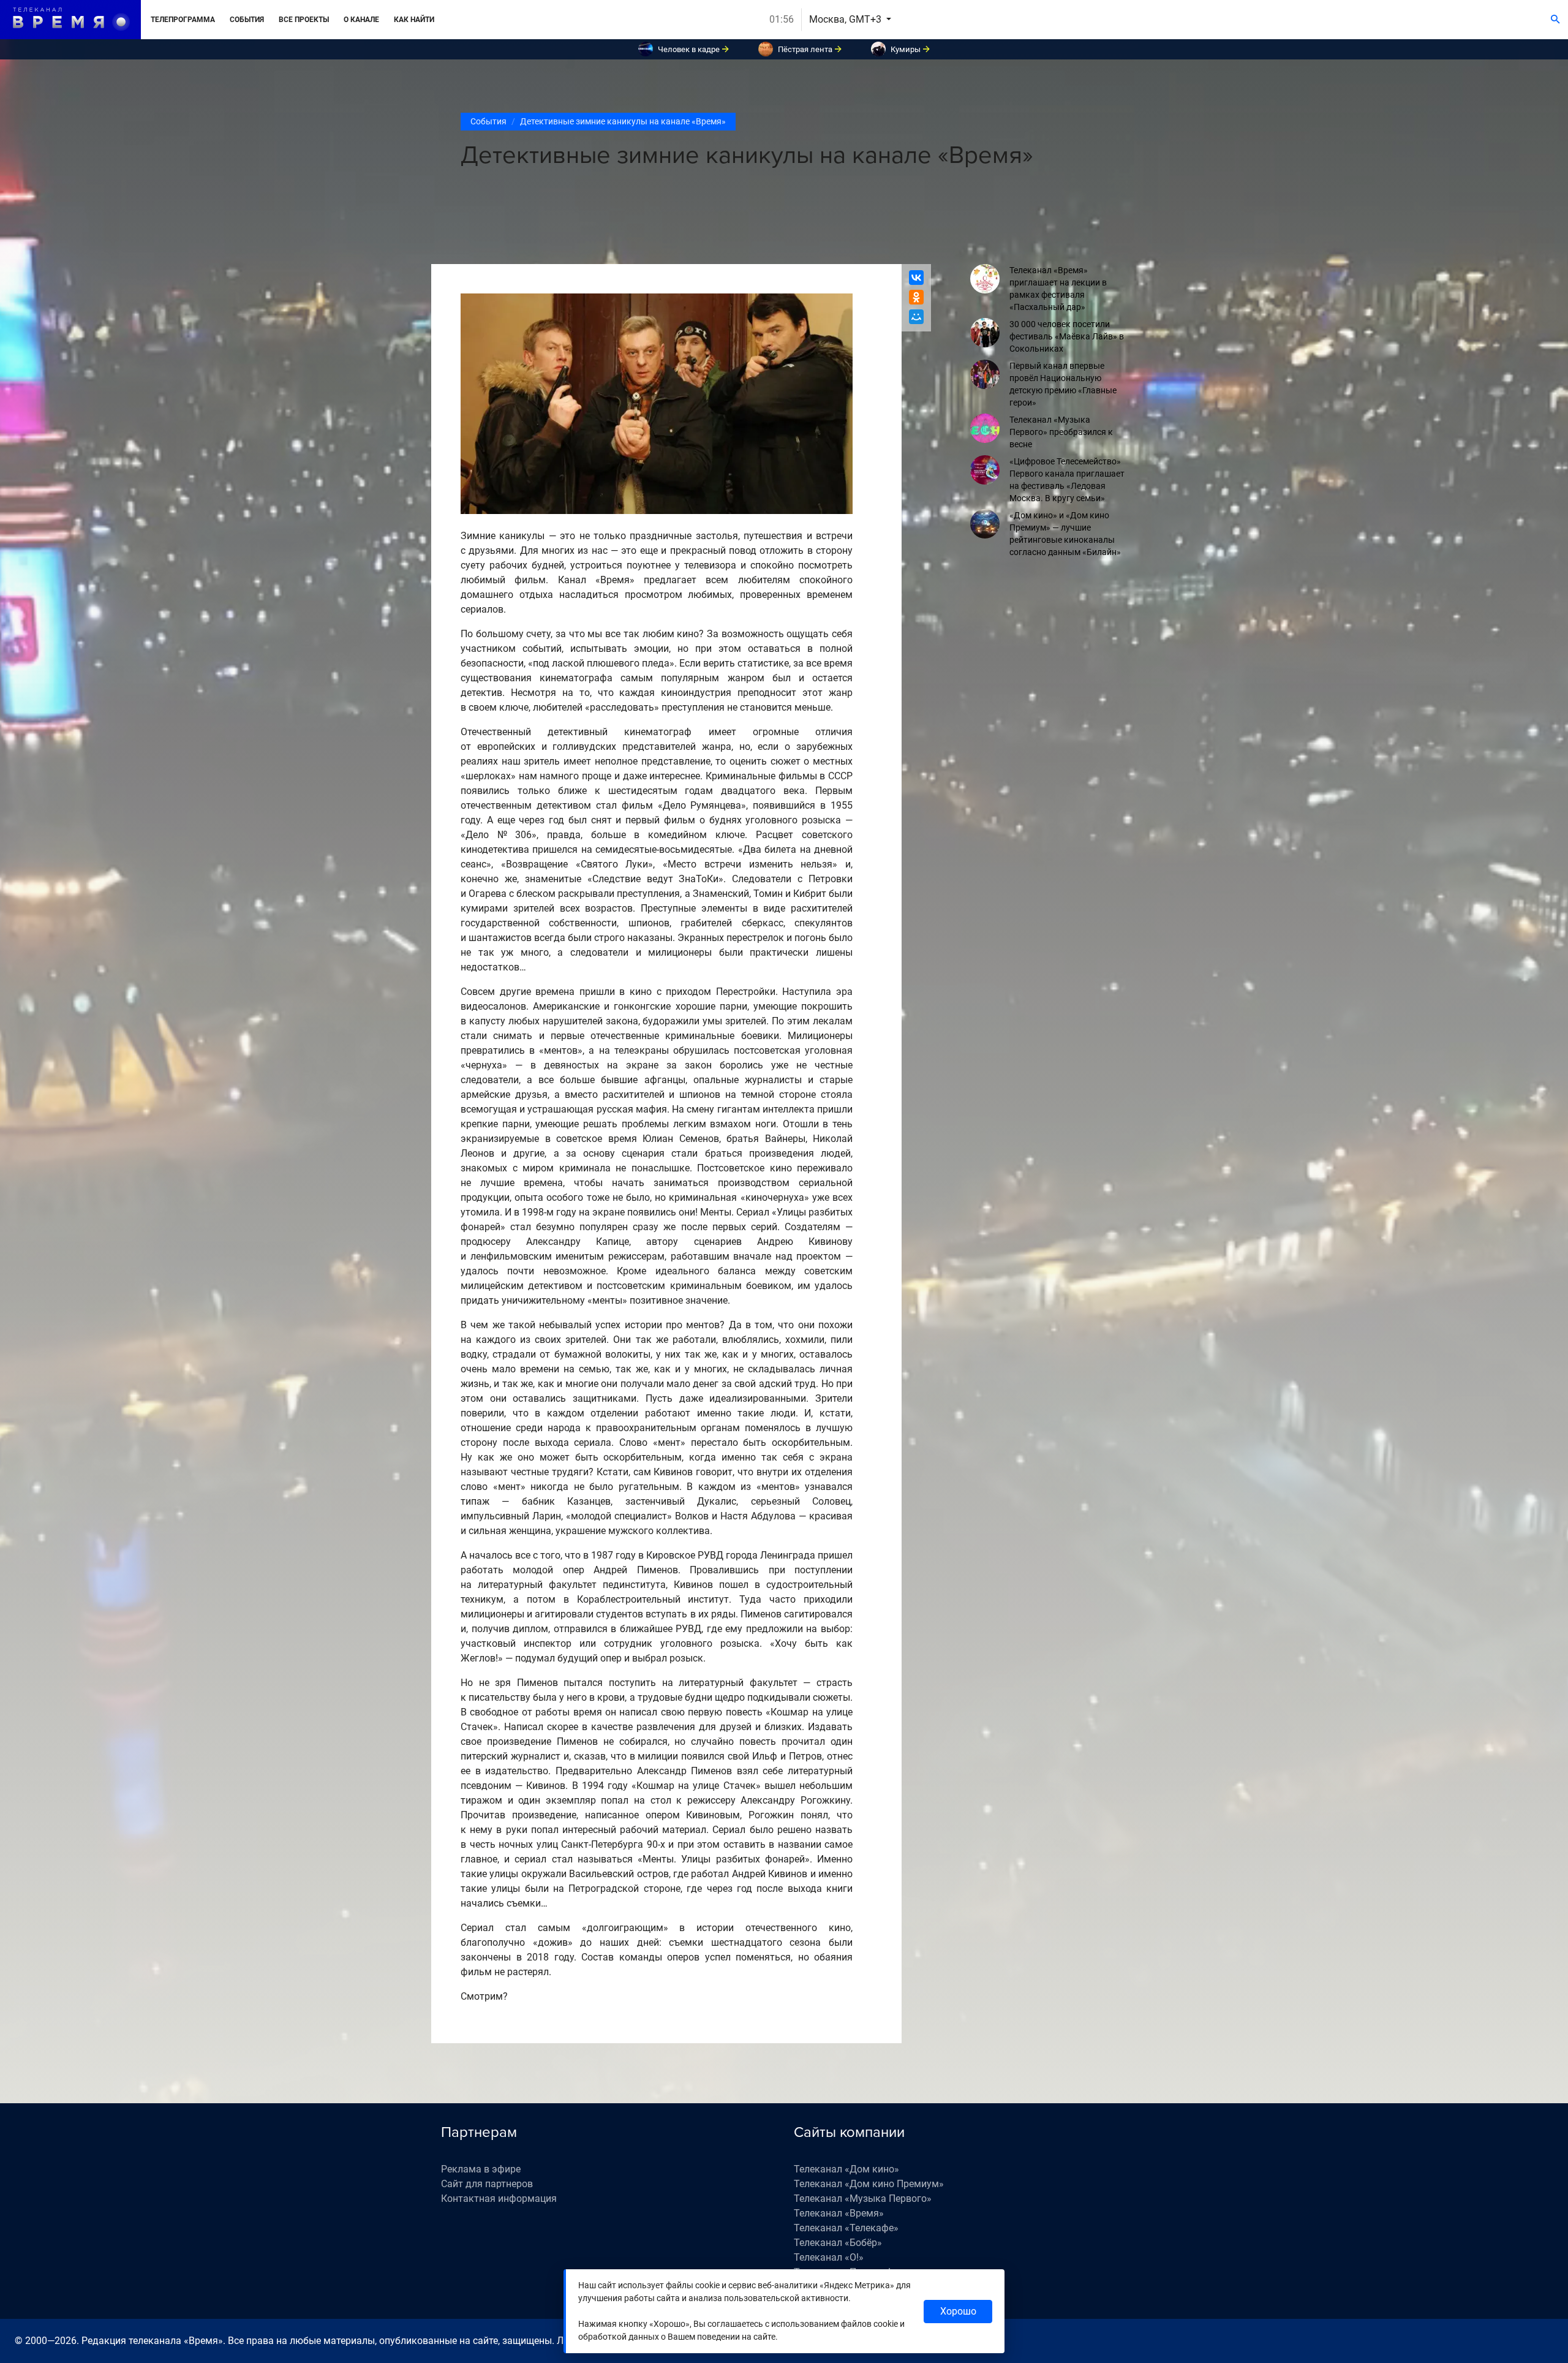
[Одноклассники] (916, 297)
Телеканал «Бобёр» (838, 2243)
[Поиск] (1555, 20)
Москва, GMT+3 (846, 19)
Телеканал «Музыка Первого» (863, 2199)
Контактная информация (499, 2199)
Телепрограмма (183, 20)
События (247, 20)
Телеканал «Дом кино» (846, 2169)
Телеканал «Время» (839, 2213)
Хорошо (958, 2311)
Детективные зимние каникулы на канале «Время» (623, 121)
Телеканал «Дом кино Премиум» (869, 2184)
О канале (361, 20)
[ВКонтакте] (916, 278)
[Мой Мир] (916, 317)
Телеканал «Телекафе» (846, 2228)
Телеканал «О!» (829, 2257)
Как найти (414, 20)
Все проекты (304, 20)
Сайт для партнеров (487, 2184)
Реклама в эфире (481, 2169)
